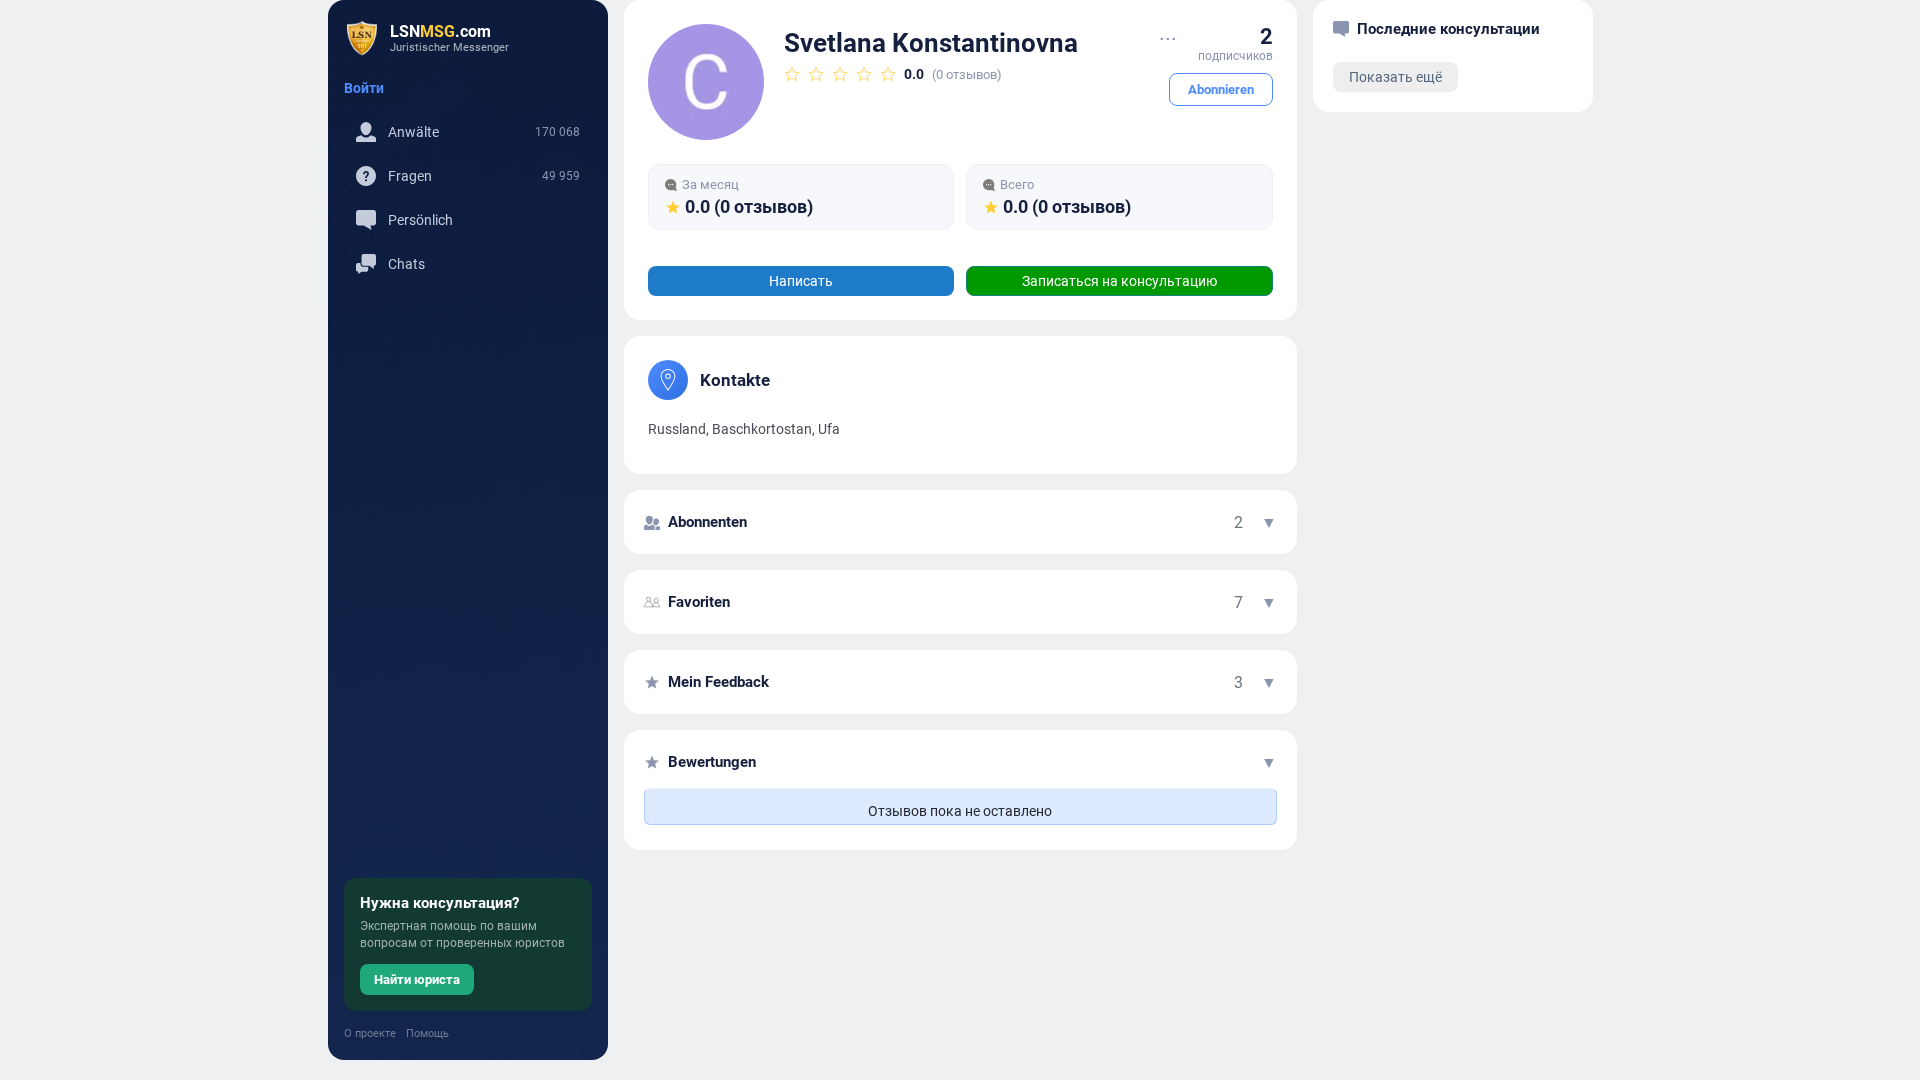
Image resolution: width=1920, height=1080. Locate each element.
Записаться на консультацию (1119, 281)
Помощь (427, 1033)
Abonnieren (1221, 89)
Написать (801, 281)
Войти (364, 88)
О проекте (370, 1033)
